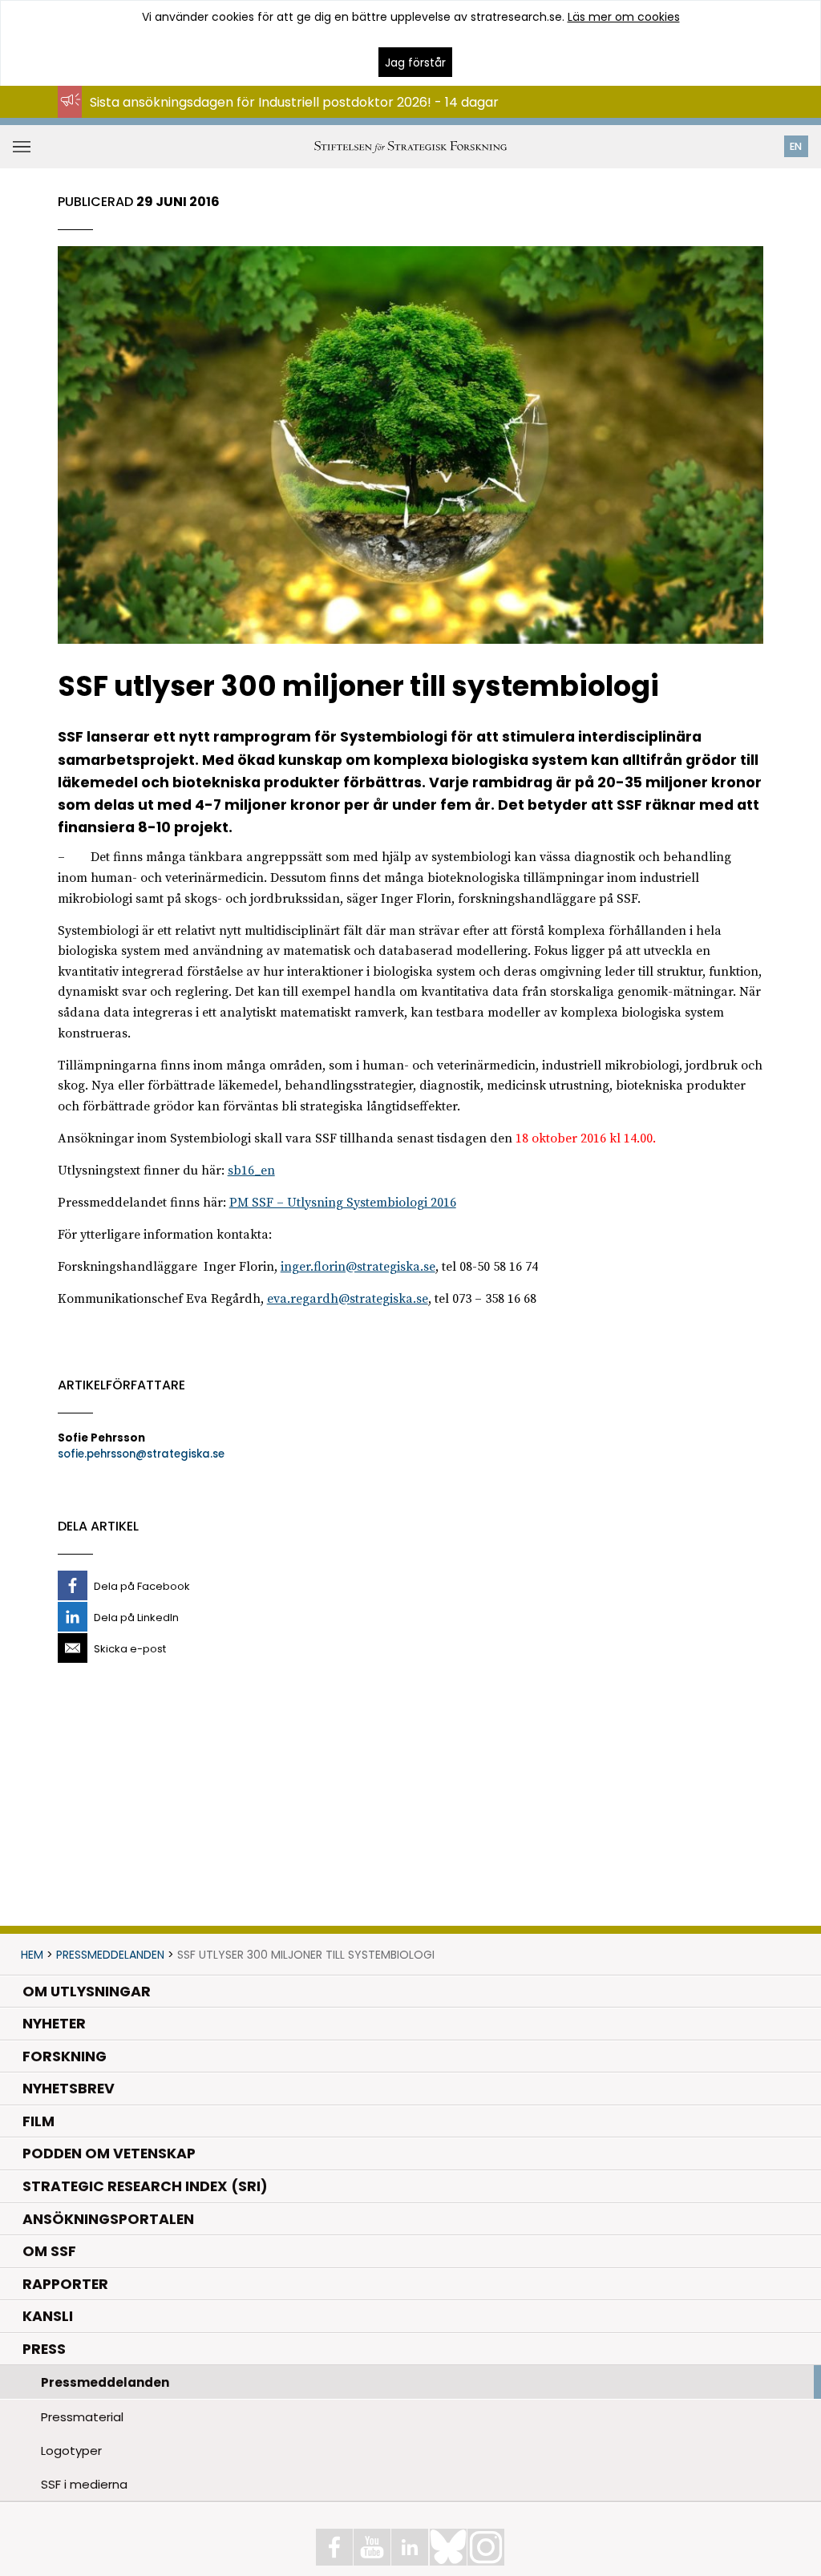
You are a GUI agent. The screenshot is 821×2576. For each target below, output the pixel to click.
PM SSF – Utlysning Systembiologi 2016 (343, 1203)
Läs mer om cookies (624, 17)
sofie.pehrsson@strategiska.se (141, 1454)
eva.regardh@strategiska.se (348, 1299)
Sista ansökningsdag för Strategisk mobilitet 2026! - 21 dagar (280, 117)
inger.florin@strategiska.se (358, 1267)
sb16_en (251, 1171)
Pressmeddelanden (110, 1955)
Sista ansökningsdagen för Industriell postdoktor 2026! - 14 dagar (294, 102)
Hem (32, 1955)
